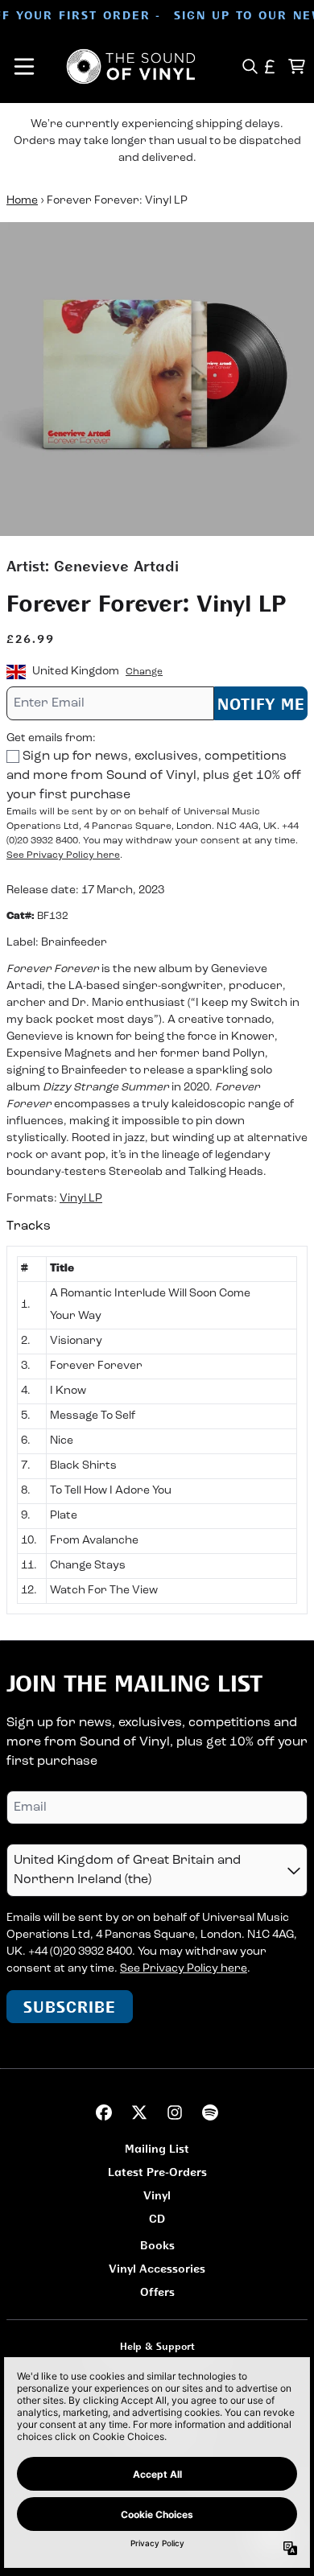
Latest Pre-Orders (157, 2172)
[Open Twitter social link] (139, 2112)
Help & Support (157, 2346)
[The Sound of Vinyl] (131, 66)
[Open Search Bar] (249, 66)
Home (22, 201)
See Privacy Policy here (63, 855)
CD (157, 2218)
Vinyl (157, 2195)
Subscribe (70, 2007)
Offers (157, 2292)
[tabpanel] (157, 1430)
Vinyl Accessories (157, 2268)
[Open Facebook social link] (104, 2112)
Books (157, 2245)
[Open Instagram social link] (175, 2112)
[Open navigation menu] (24, 66)
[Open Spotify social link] (210, 2112)
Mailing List (157, 2148)
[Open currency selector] (270, 66)
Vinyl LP (81, 1199)
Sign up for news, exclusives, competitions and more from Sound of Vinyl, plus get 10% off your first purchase (154, 776)
